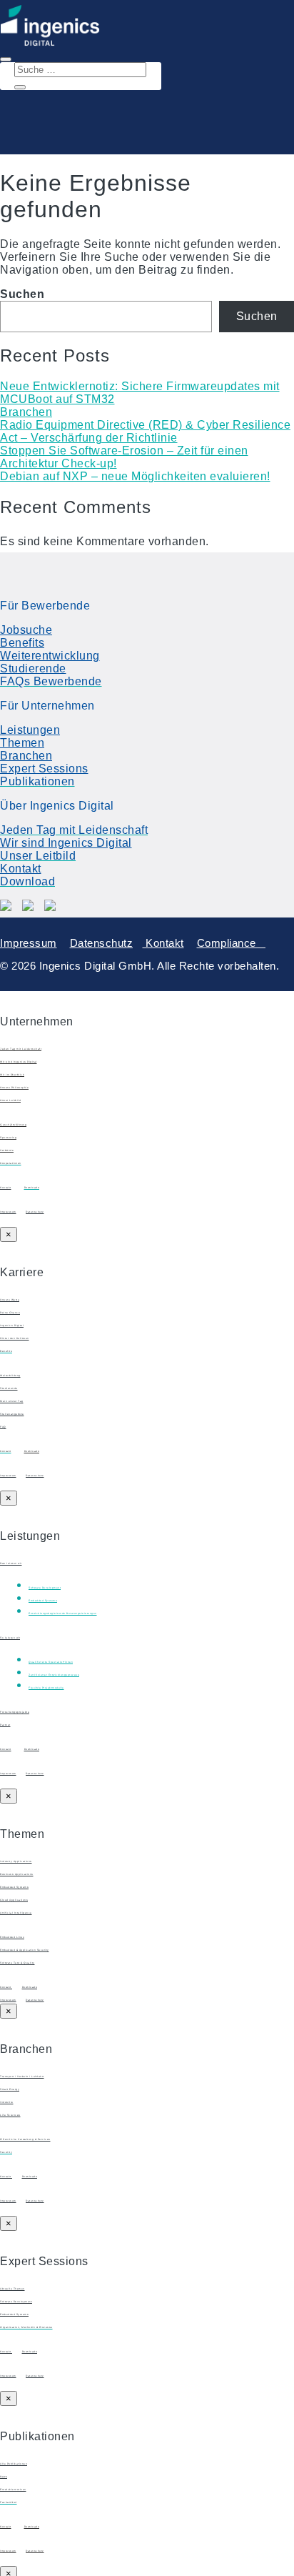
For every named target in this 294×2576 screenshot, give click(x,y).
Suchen (22, 294)
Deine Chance (10, 1313)
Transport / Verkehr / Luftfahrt (22, 2077)
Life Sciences (10, 2115)
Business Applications (17, 1874)
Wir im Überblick (12, 1075)
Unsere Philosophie (14, 1088)
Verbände (7, 1150)
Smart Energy (10, 2089)
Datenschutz (102, 943)
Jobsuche (26, 630)
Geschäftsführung (13, 1125)
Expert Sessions (44, 769)
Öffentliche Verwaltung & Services (25, 2139)
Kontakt (21, 869)
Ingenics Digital (12, 1326)
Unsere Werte (10, 1300)
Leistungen (30, 730)
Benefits (22, 643)
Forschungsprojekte (15, 1712)
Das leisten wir (11, 1563)
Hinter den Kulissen (15, 1338)
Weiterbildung (10, 1376)
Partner (5, 1725)
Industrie (7, 2102)
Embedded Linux (12, 1937)
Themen (22, 743)
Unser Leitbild (10, 1100)
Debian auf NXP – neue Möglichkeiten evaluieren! (135, 476)
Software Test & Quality (17, 1963)
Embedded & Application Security (25, 1950)
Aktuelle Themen (12, 2289)
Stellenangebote (12, 1414)
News (4, 2477)
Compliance (232, 943)
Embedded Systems (14, 1887)
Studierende (33, 668)
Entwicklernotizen (13, 2490)
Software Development (16, 2302)
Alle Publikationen (14, 2464)
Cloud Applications (14, 1900)
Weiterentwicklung (50, 656)
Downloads (32, 1451)
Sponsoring (8, 1138)
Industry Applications (16, 1861)
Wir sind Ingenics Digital (66, 843)
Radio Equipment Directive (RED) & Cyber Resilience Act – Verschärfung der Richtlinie (145, 431)
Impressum (29, 943)
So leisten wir (10, 1638)
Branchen (26, 412)
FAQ (3, 1427)
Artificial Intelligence (16, 1913)
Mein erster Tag (12, 1401)
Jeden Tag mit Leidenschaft (21, 1049)
